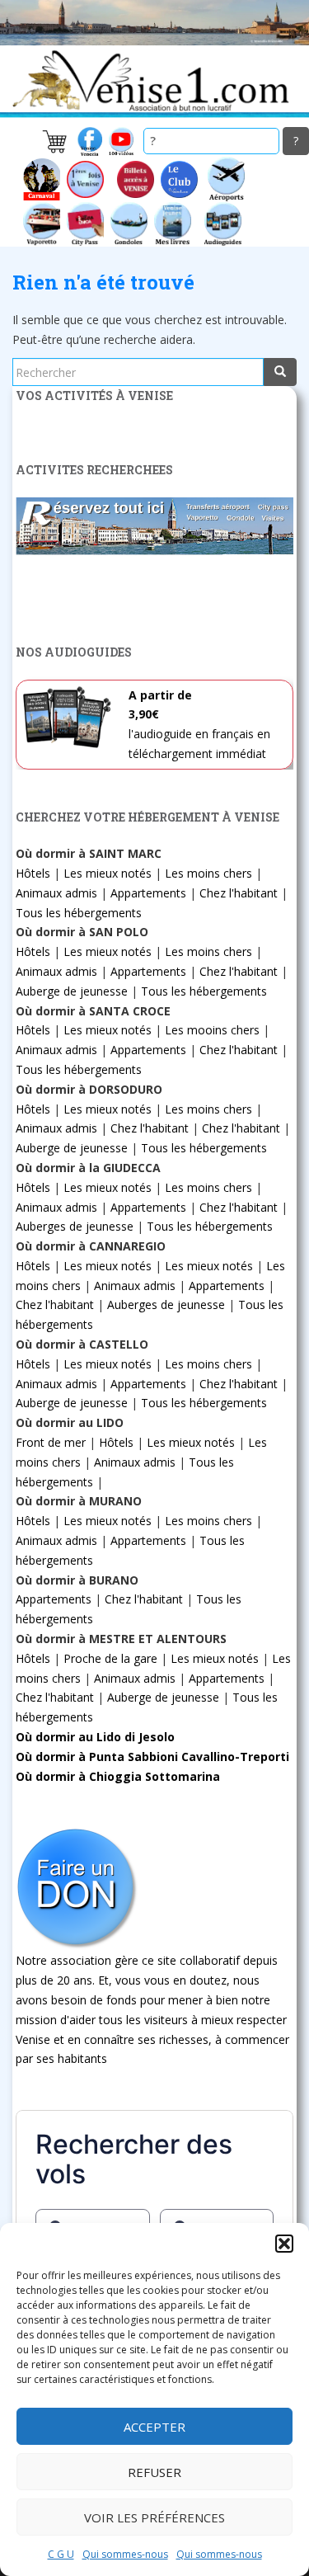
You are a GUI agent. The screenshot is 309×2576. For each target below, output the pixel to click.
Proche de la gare (110, 1658)
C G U (61, 2554)
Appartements (148, 893)
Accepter (154, 2427)
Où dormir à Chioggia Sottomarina (118, 1776)
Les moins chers (208, 873)
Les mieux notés (108, 873)
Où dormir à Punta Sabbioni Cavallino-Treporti (152, 1757)
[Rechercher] (280, 372)
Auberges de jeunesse (75, 1226)
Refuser (154, 2472)
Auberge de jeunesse (72, 991)
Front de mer (51, 1442)
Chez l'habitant (239, 893)
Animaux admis (56, 893)
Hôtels (33, 873)
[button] (284, 2244)
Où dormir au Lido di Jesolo (95, 1737)
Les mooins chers (212, 1030)
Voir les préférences (154, 2517)
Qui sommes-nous (125, 2554)
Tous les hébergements (79, 913)
